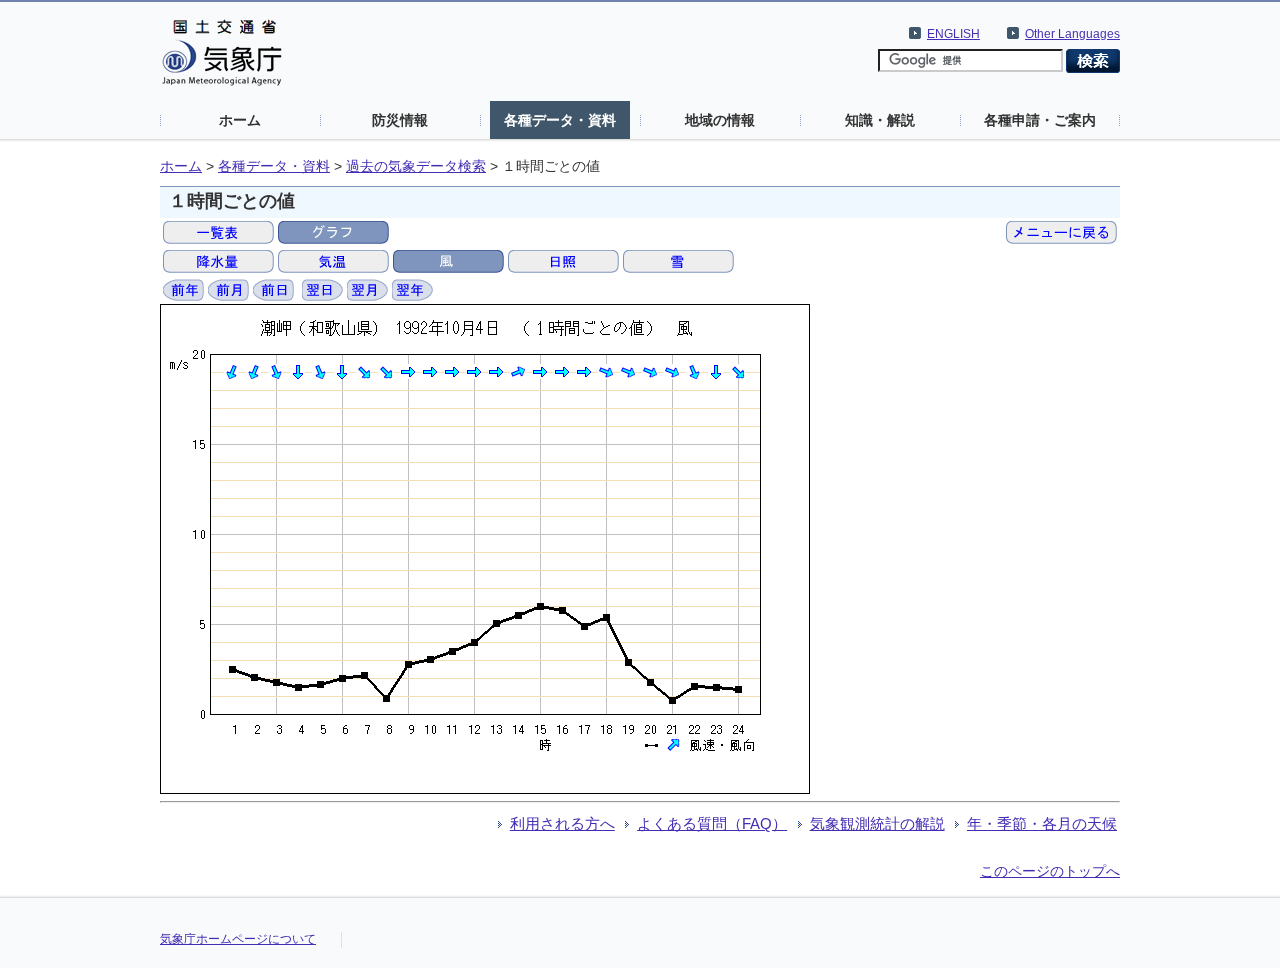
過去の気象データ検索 (416, 166)
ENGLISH (953, 34)
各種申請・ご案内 (1040, 120)
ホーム (240, 120)
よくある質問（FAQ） (712, 823)
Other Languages (1072, 34)
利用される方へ (562, 823)
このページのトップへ (1050, 871)
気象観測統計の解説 (877, 823)
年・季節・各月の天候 (1042, 823)
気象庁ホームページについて (238, 939)
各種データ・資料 (560, 120)
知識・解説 (880, 120)
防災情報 (400, 120)
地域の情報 (720, 120)
